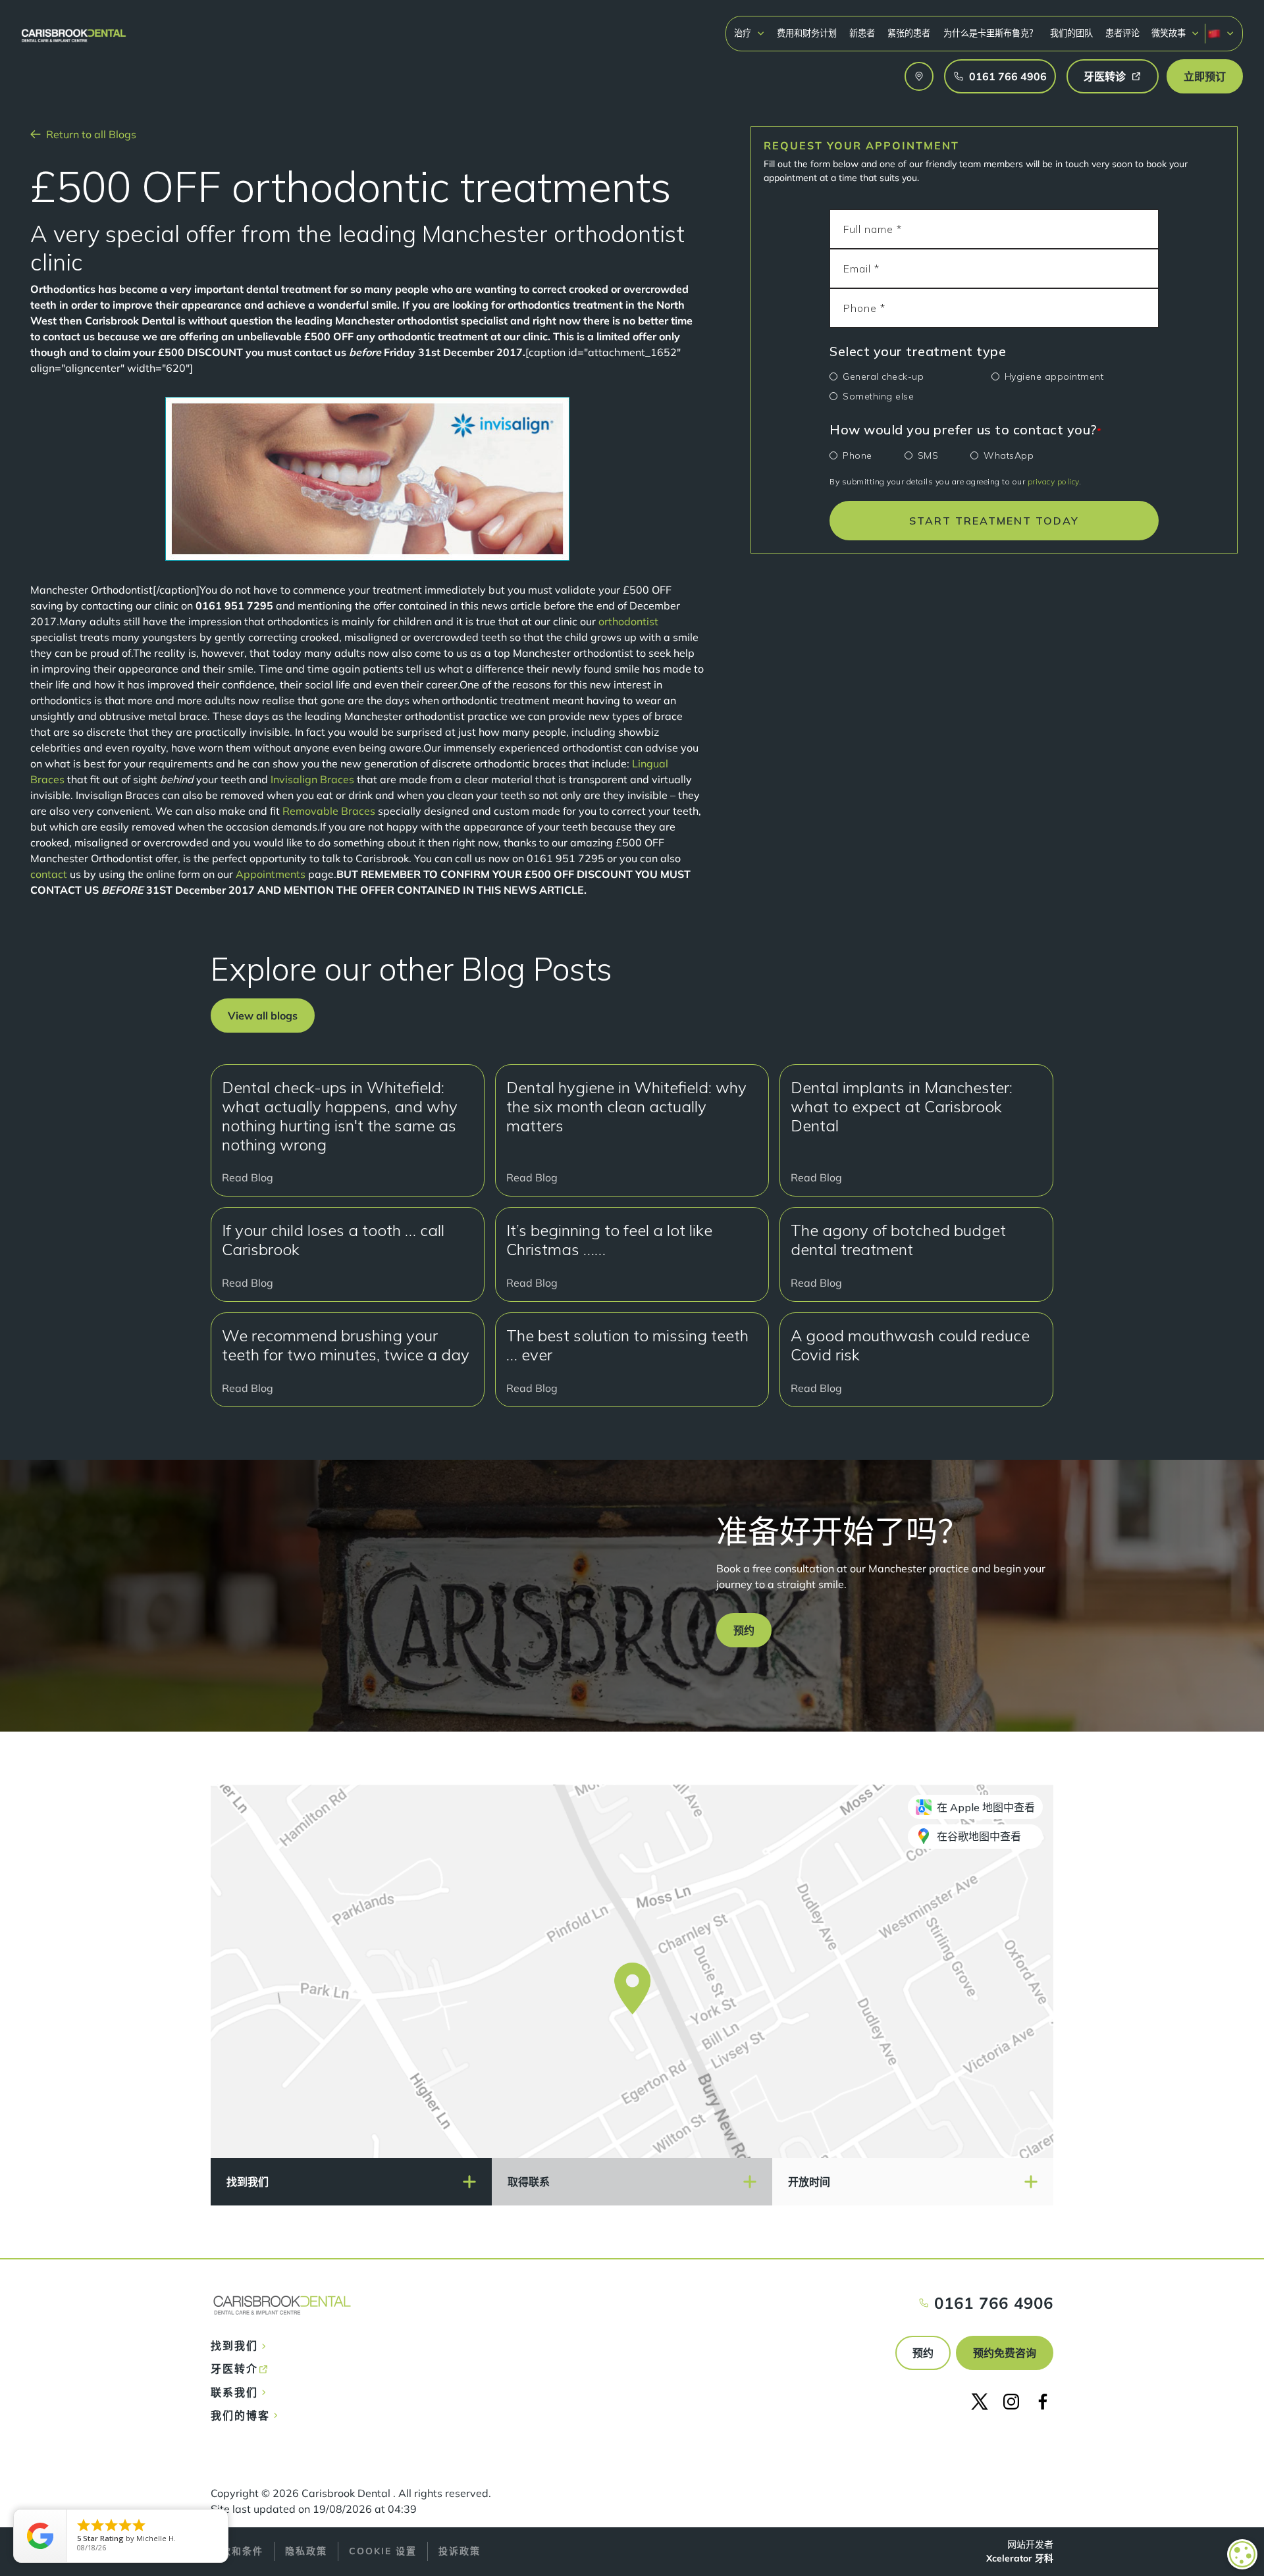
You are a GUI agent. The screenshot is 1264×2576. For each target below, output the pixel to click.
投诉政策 (460, 2551)
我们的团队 (1071, 33)
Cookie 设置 (383, 2551)
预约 (923, 2353)
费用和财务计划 (807, 33)
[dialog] (1242, 2554)
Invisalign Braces (314, 779)
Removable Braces (329, 811)
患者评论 (1122, 33)
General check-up (883, 376)
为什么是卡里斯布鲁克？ (990, 33)
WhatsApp (1009, 455)
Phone (857, 455)
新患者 (862, 33)
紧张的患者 (909, 33)
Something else (878, 396)
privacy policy (1053, 481)
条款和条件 (237, 2551)
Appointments (272, 874)
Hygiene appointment (1054, 376)
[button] (750, 33)
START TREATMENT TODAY (994, 521)
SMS (928, 455)
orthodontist (628, 621)
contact (49, 874)
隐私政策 (306, 2551)
